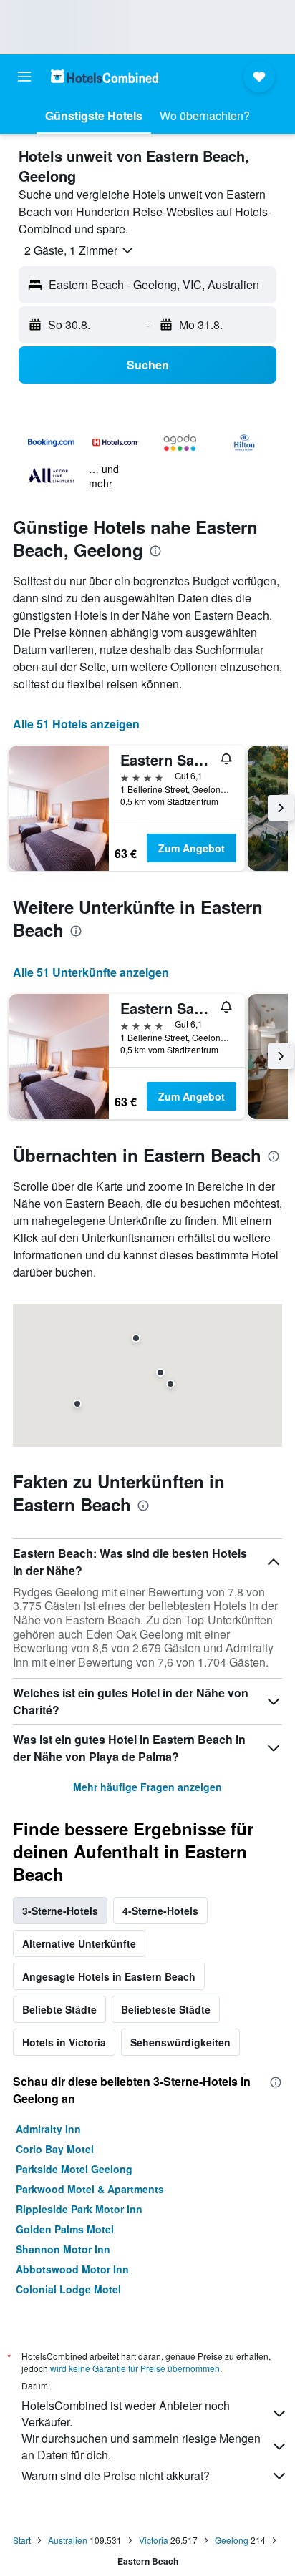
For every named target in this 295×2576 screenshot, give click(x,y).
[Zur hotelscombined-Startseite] (105, 76)
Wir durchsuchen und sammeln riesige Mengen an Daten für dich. (141, 2446)
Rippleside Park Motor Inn (79, 2209)
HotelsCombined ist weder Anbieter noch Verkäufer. (126, 2414)
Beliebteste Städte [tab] (166, 2009)
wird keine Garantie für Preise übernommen (135, 2368)
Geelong (232, 2540)
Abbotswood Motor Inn (72, 2269)
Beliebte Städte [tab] (59, 2009)
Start (22, 2540)
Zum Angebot (192, 848)
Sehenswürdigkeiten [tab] (180, 2042)
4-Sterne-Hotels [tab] (160, 1911)
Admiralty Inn (48, 2129)
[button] (24, 77)
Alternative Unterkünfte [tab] (79, 1943)
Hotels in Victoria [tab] (64, 2042)
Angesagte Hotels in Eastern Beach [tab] (109, 1976)
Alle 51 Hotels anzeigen (76, 724)
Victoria (154, 2540)
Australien (68, 2540)
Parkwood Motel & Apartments (90, 2189)
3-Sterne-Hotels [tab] (60, 1911)
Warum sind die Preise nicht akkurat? (116, 2475)
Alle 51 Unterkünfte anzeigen (91, 972)
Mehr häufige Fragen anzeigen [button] (147, 1787)
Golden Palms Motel (65, 2229)
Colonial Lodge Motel (68, 2289)
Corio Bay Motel (55, 2149)
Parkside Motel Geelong (74, 2169)
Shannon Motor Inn (63, 2249)
